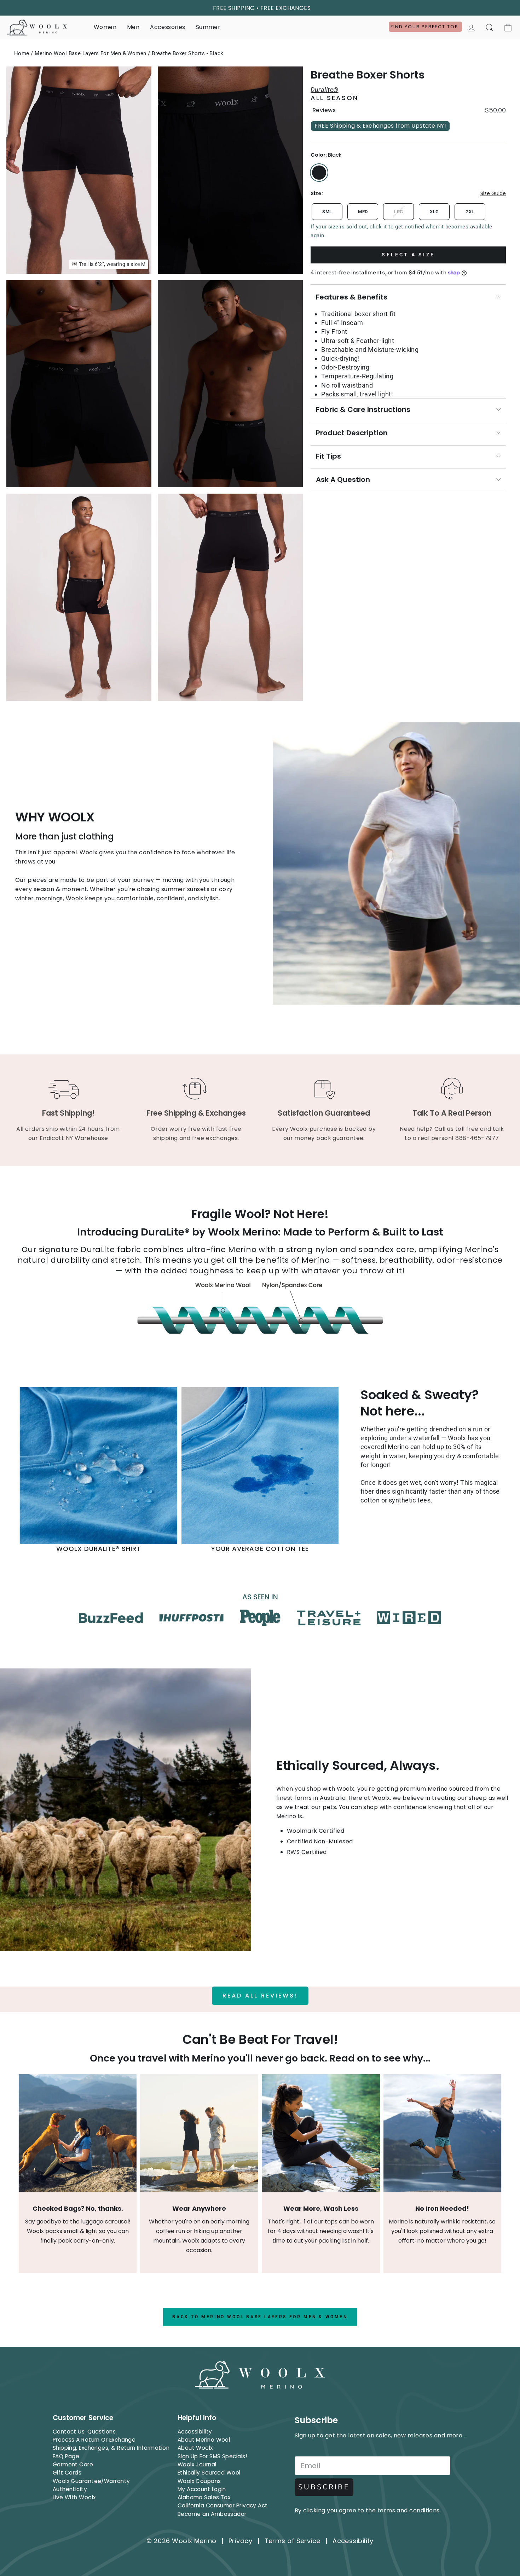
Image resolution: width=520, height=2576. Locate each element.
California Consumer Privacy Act (223, 2505)
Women (105, 27)
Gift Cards (67, 2473)
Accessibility (195, 2432)
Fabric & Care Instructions (363, 409)
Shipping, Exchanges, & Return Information (111, 2448)
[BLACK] (319, 173)
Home (22, 53)
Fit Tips (328, 456)
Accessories (167, 27)
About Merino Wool (204, 2440)
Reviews (324, 110)
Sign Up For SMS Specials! (212, 2456)
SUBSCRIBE (324, 2487)
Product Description (352, 433)
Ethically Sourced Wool (209, 2473)
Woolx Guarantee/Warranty (91, 2481)
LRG (398, 212)
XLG (434, 212)
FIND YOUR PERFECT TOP (425, 27)
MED (363, 212)
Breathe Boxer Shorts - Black (188, 53)
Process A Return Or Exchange (94, 2440)
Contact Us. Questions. (85, 2432)
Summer (208, 27)
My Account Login (202, 2489)
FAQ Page (66, 2456)
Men (133, 27)
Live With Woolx (74, 2497)
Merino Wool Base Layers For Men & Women (91, 53)
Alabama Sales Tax (204, 2497)
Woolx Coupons (199, 2481)
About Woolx (195, 2448)
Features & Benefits (352, 297)
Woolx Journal (197, 2464)
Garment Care (73, 2464)
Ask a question (343, 479)
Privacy (240, 2541)
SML (327, 212)
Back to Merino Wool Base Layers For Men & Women (260, 2317)
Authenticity (70, 2489)
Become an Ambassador (212, 2514)
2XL (470, 212)
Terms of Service (293, 2541)
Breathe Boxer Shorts (368, 75)
